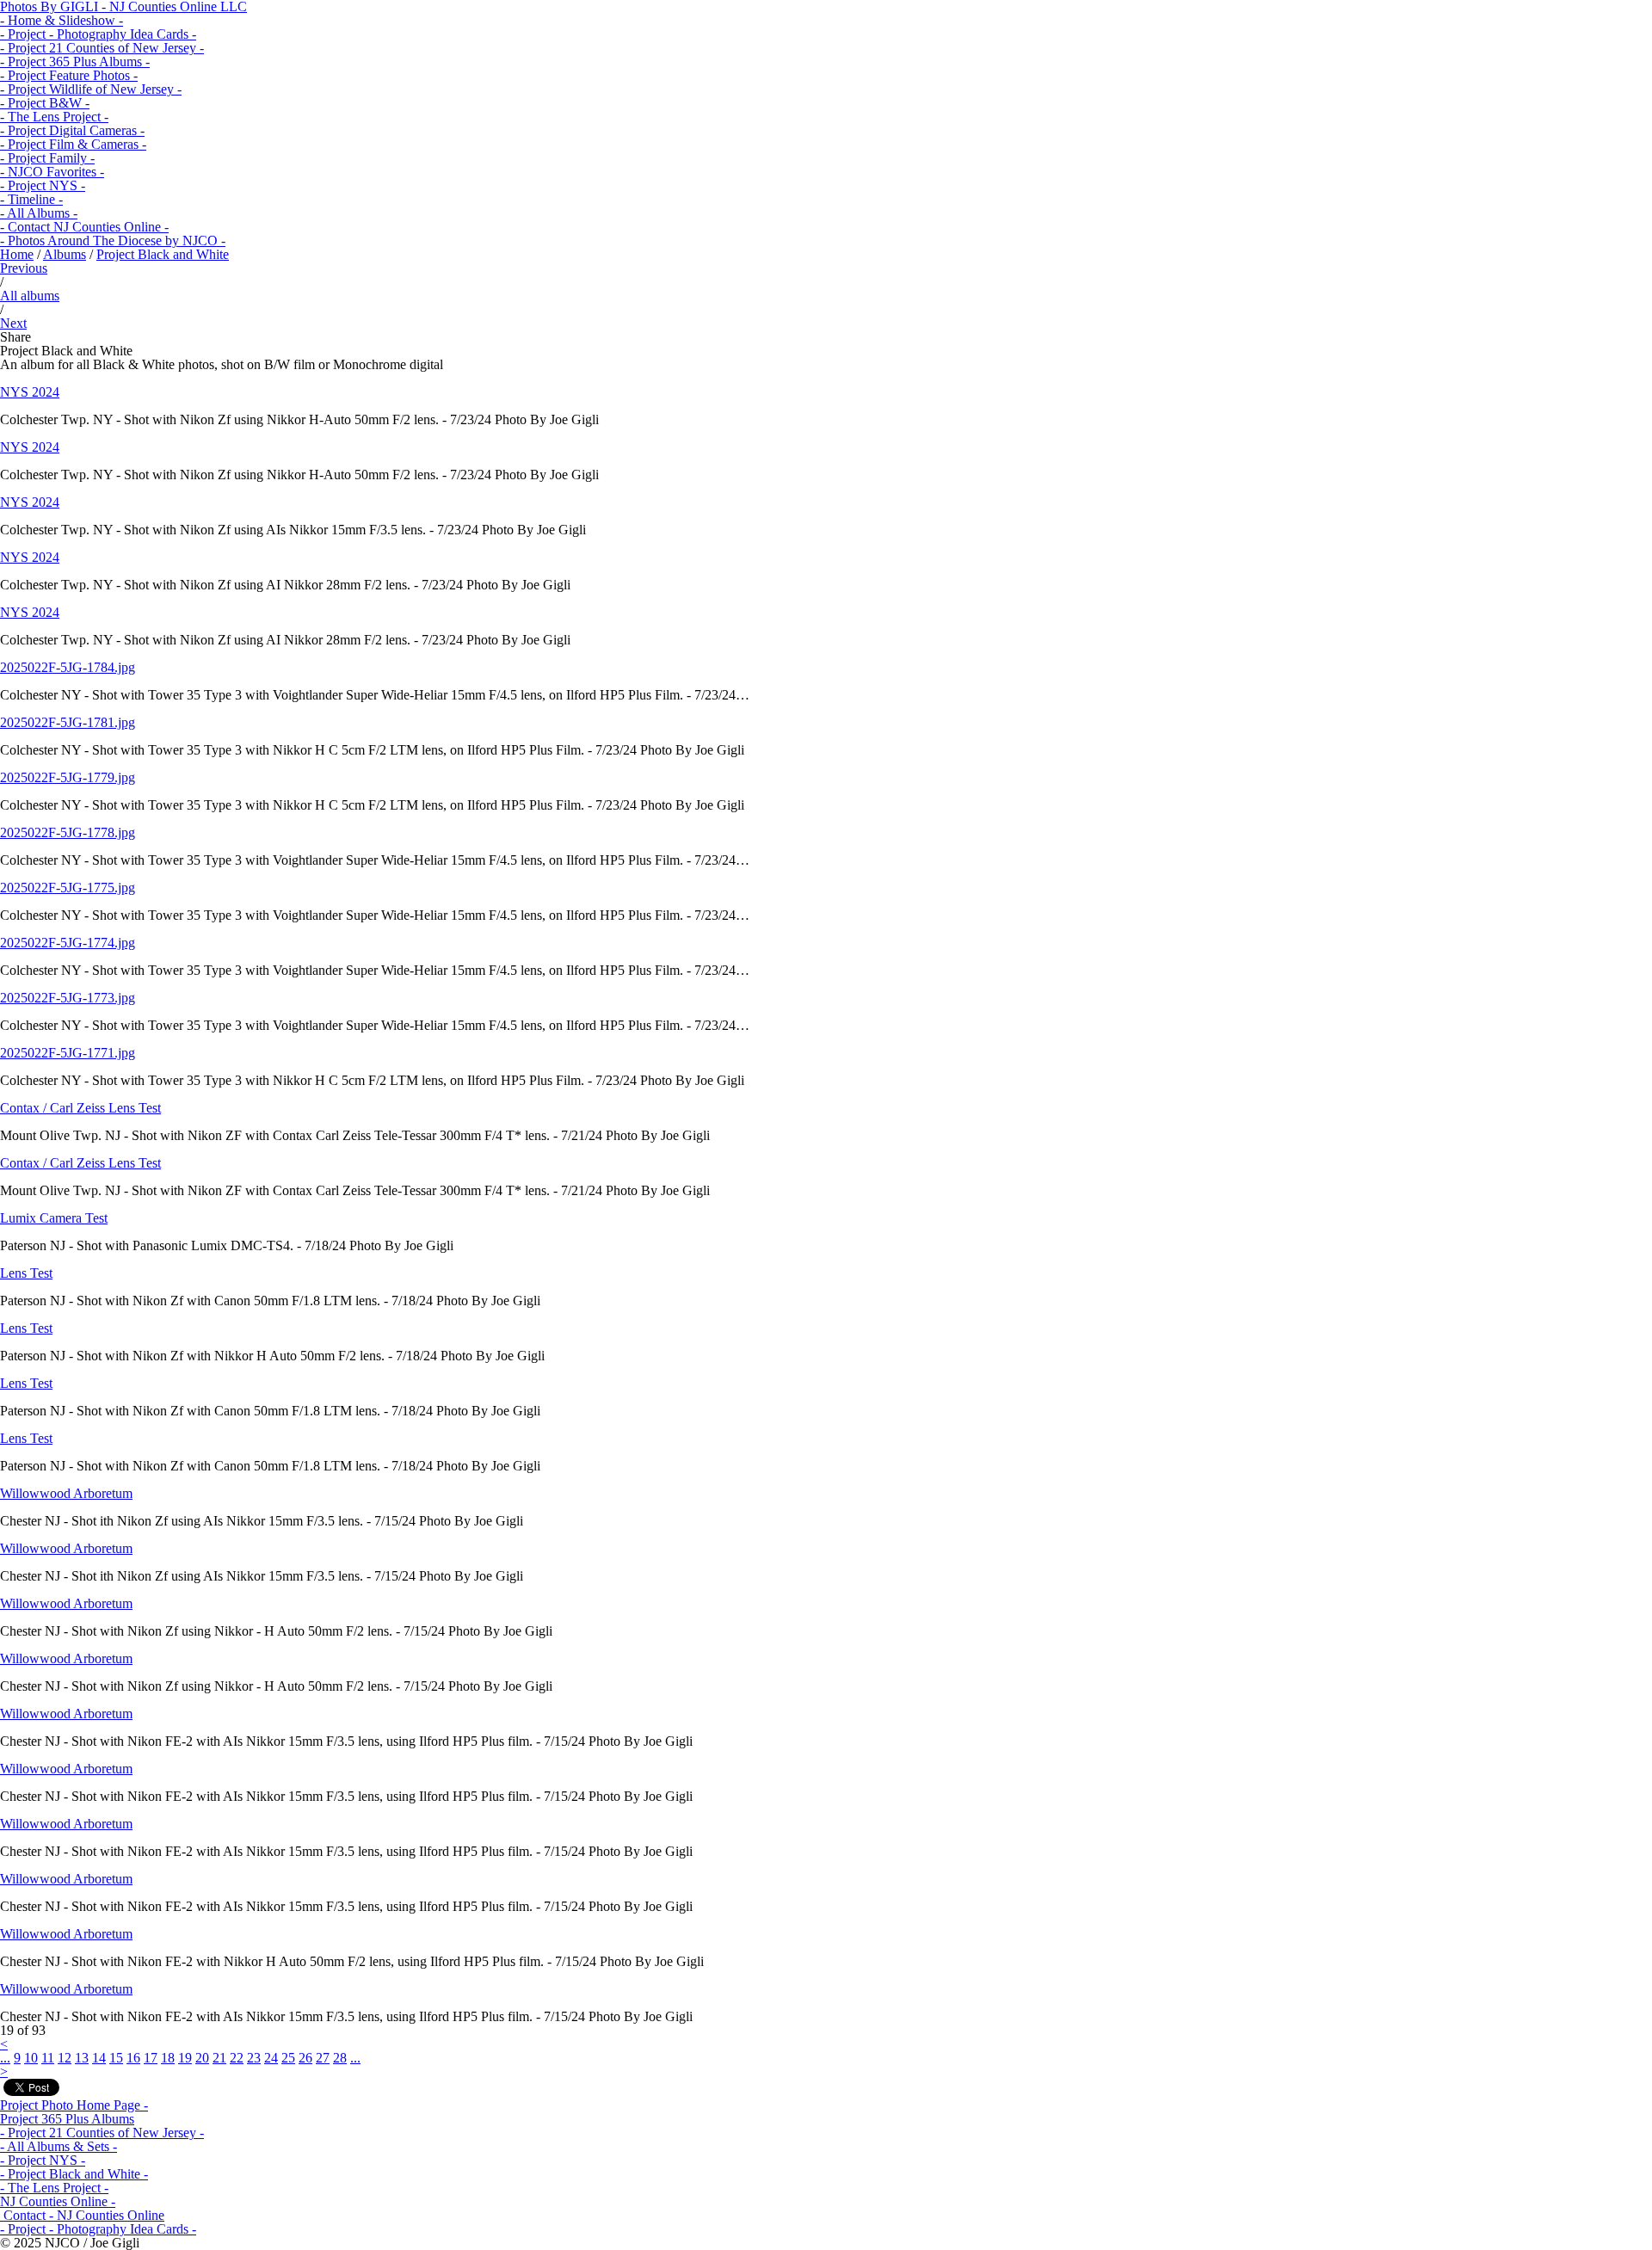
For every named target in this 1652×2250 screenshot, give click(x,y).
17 (151, 2058)
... (5, 2058)
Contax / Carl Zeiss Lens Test (80, 1108)
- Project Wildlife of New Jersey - (91, 89)
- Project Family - (47, 158)
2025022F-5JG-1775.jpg (68, 888)
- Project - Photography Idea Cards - (98, 34)
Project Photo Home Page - (74, 2105)
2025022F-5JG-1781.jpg (68, 722)
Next (13, 323)
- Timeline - (31, 199)
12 (65, 2058)
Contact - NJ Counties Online (82, 2215)
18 (168, 2058)
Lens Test (26, 1273)
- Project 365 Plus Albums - (75, 62)
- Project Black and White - (74, 2174)
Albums (65, 254)
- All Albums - (39, 213)
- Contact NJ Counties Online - (84, 227)
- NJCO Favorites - (52, 172)
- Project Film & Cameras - (73, 144)
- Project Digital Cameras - (72, 130)
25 (288, 2058)
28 (340, 2058)
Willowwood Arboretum (66, 1493)
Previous (24, 268)
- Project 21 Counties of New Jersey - (102, 48)
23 (254, 2058)
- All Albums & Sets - (59, 2146)
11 (48, 2058)
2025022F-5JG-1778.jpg (68, 832)
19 (185, 2058)
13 (82, 2058)
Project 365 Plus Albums (67, 2119)
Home (17, 254)
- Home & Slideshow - (62, 20)
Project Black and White (163, 254)
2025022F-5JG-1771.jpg (68, 1053)
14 (99, 2058)
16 (133, 2058)
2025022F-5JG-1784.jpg (68, 667)
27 (323, 2058)
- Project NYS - (43, 185)
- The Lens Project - (54, 117)
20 (202, 2058)
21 (219, 2058)
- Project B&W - (45, 103)
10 (31, 2058)
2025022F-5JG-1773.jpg (68, 998)
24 (271, 2058)
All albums (30, 296)
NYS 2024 (30, 392)
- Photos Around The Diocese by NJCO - (113, 240)
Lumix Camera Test (54, 1218)
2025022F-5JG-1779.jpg (68, 777)
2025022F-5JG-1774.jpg (68, 943)
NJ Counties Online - (58, 2201)
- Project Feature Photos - (69, 75)
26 (305, 2058)
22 (237, 2058)
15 (116, 2058)
